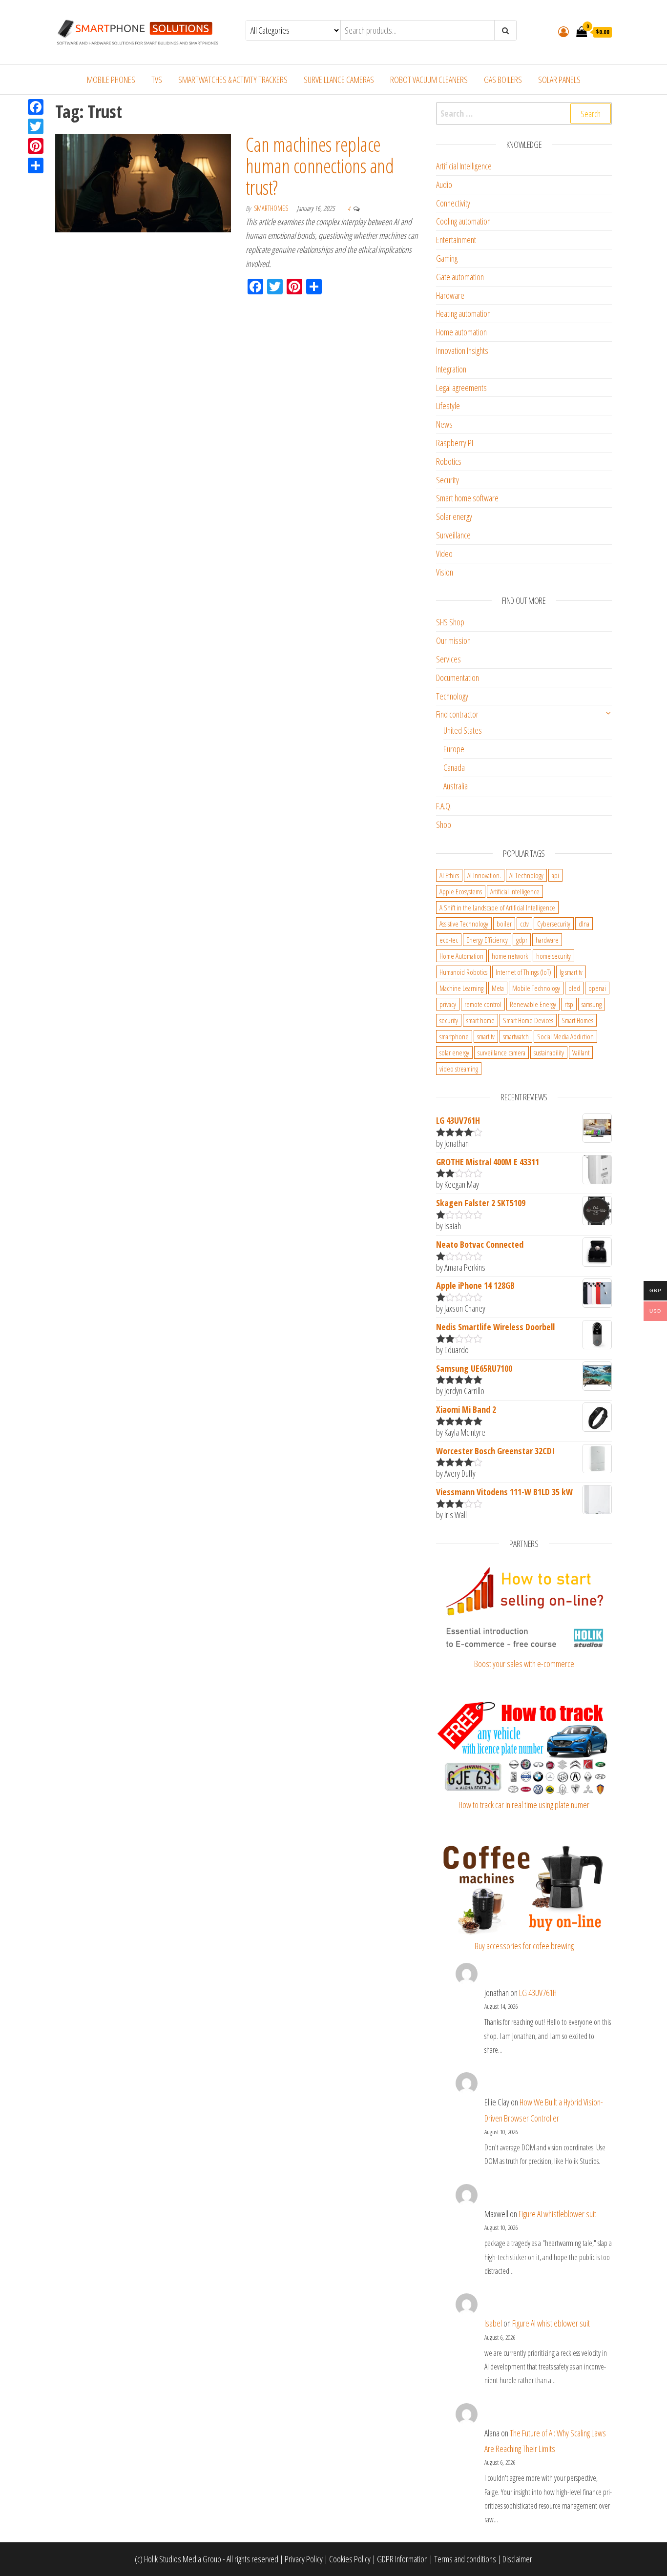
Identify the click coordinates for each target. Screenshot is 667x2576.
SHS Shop (450, 622)
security (449, 1020)
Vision (445, 572)
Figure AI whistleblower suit (557, 2214)
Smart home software (467, 498)
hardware (547, 940)
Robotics (449, 461)
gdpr (522, 940)
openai (597, 988)
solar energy (454, 1052)
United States (463, 730)
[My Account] (563, 31)
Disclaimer (517, 2559)
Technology (452, 696)
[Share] (36, 165)
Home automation (461, 332)
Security (448, 480)
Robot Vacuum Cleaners (429, 80)
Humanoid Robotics (463, 972)
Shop (444, 824)
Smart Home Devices (528, 1020)
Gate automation (460, 277)
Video (444, 554)
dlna (584, 924)
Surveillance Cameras (339, 80)
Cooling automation (463, 221)
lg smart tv (571, 972)
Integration (451, 369)
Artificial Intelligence (464, 166)
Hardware (450, 295)
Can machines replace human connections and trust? (320, 166)
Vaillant (581, 1052)
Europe (454, 749)
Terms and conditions (465, 2559)
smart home (480, 1020)
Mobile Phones (111, 80)
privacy (448, 1004)
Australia (456, 786)
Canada (454, 767)
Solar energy (454, 516)
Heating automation (463, 313)
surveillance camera (501, 1052)
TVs (157, 80)
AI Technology (526, 875)
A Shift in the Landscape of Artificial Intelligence (497, 907)
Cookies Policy (350, 2559)
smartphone (454, 1036)
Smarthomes (272, 208)
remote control (483, 1004)
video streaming (459, 1069)
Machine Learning (461, 988)
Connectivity (453, 203)
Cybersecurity (554, 924)
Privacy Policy (304, 2559)
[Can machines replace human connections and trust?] (143, 182)
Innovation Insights (462, 350)
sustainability (549, 1052)
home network (510, 956)
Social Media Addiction (565, 1036)
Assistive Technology (464, 924)
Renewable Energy (533, 1004)
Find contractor (457, 714)
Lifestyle (448, 406)
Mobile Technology (536, 988)
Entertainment (456, 240)
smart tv (486, 1036)
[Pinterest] (36, 146)
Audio (444, 185)
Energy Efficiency (487, 940)
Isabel (493, 2323)
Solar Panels (559, 80)
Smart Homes (577, 1020)
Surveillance (453, 535)
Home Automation (461, 956)
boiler (504, 924)
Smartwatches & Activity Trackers (233, 80)
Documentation (458, 678)
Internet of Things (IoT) (523, 972)
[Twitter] (36, 126)
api (555, 875)
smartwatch (516, 1036)
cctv (524, 924)
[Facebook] (36, 107)
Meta (498, 988)
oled (574, 988)
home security (553, 956)
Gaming (447, 258)
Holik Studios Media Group (183, 2559)
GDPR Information (402, 2559)
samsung (592, 1004)
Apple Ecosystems (461, 891)
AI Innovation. (484, 875)
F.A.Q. (444, 806)
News (444, 424)
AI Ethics (449, 875)
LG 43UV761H (538, 1993)
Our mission (453, 640)
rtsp (569, 1004)
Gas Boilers (503, 80)
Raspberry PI (455, 443)
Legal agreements (461, 388)
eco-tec (449, 940)
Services (448, 659)
